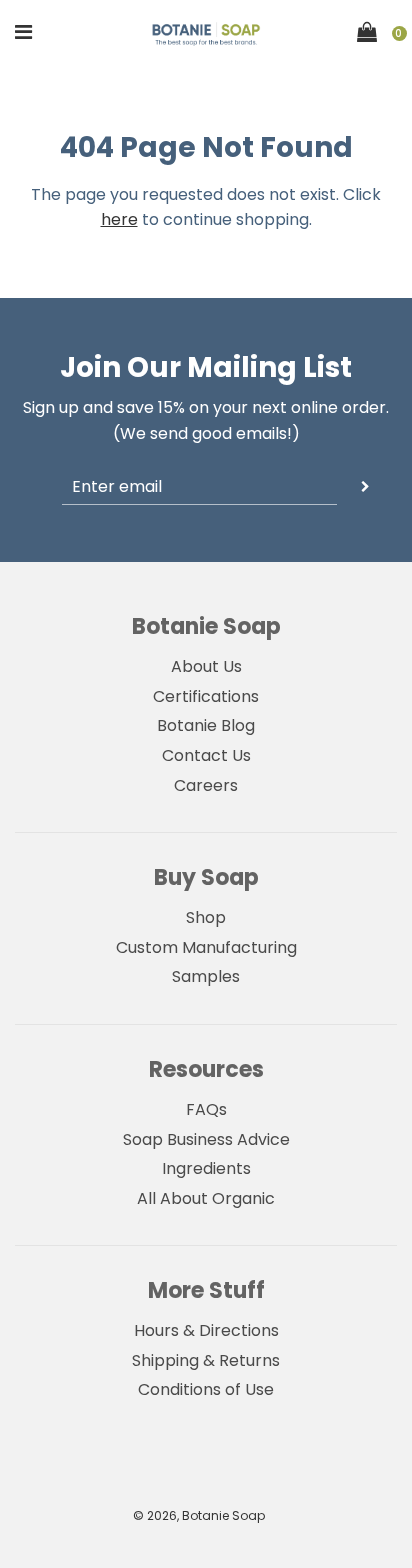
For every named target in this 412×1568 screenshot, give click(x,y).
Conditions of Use (206, 1389)
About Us (206, 666)
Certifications (206, 696)
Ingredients (206, 1168)
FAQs (206, 1109)
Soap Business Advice (206, 1139)
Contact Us (206, 755)
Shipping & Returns (206, 1360)
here (119, 219)
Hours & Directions (206, 1330)
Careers (206, 785)
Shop (206, 917)
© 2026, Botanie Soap (199, 1515)
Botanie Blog (206, 725)
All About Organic (206, 1198)
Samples (206, 976)
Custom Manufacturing (206, 947)
